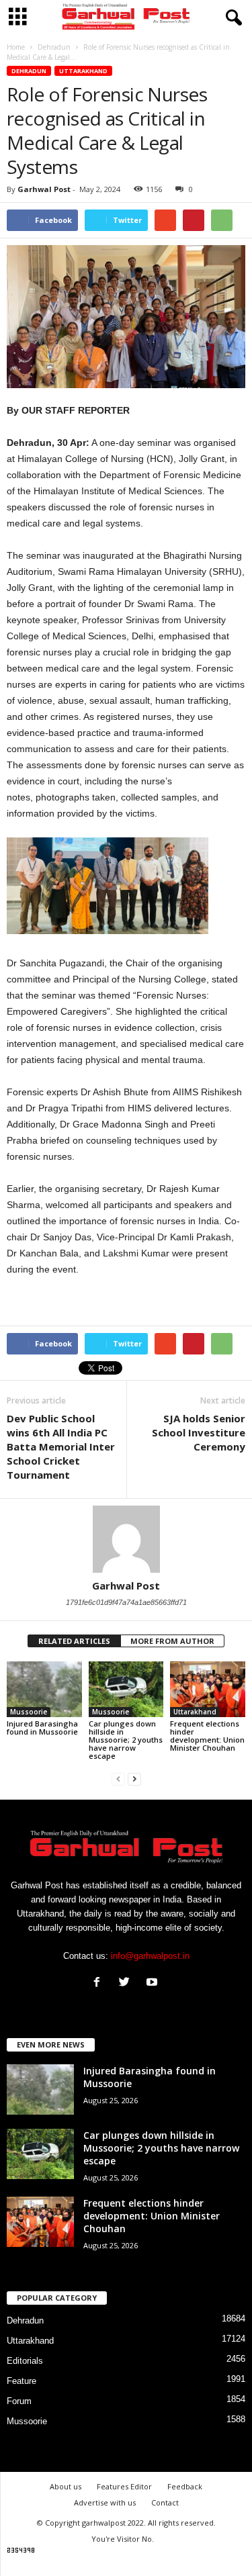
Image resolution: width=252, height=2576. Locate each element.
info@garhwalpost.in (150, 1956)
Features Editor (124, 2486)
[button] (231, 18)
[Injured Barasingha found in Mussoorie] (44, 1690)
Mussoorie (29, 1712)
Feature (22, 2381)
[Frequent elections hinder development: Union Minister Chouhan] (208, 1689)
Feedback (185, 2486)
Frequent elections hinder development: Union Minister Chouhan (207, 1736)
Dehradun (29, 71)
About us (66, 2486)
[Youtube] (154, 1983)
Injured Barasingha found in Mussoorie (42, 1728)
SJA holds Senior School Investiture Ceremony (199, 1432)
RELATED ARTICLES (74, 1641)
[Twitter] (127, 1983)
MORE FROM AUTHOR (172, 1641)
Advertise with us (105, 2502)
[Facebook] (100, 1983)
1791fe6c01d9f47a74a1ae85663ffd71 (126, 1602)
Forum (19, 2401)
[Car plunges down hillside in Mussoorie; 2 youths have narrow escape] (126, 1689)
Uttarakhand (83, 71)
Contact (165, 2502)
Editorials (25, 2361)
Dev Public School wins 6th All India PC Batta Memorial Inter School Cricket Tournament (61, 1446)
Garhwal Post (44, 189)
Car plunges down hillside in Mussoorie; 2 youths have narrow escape (126, 1740)
